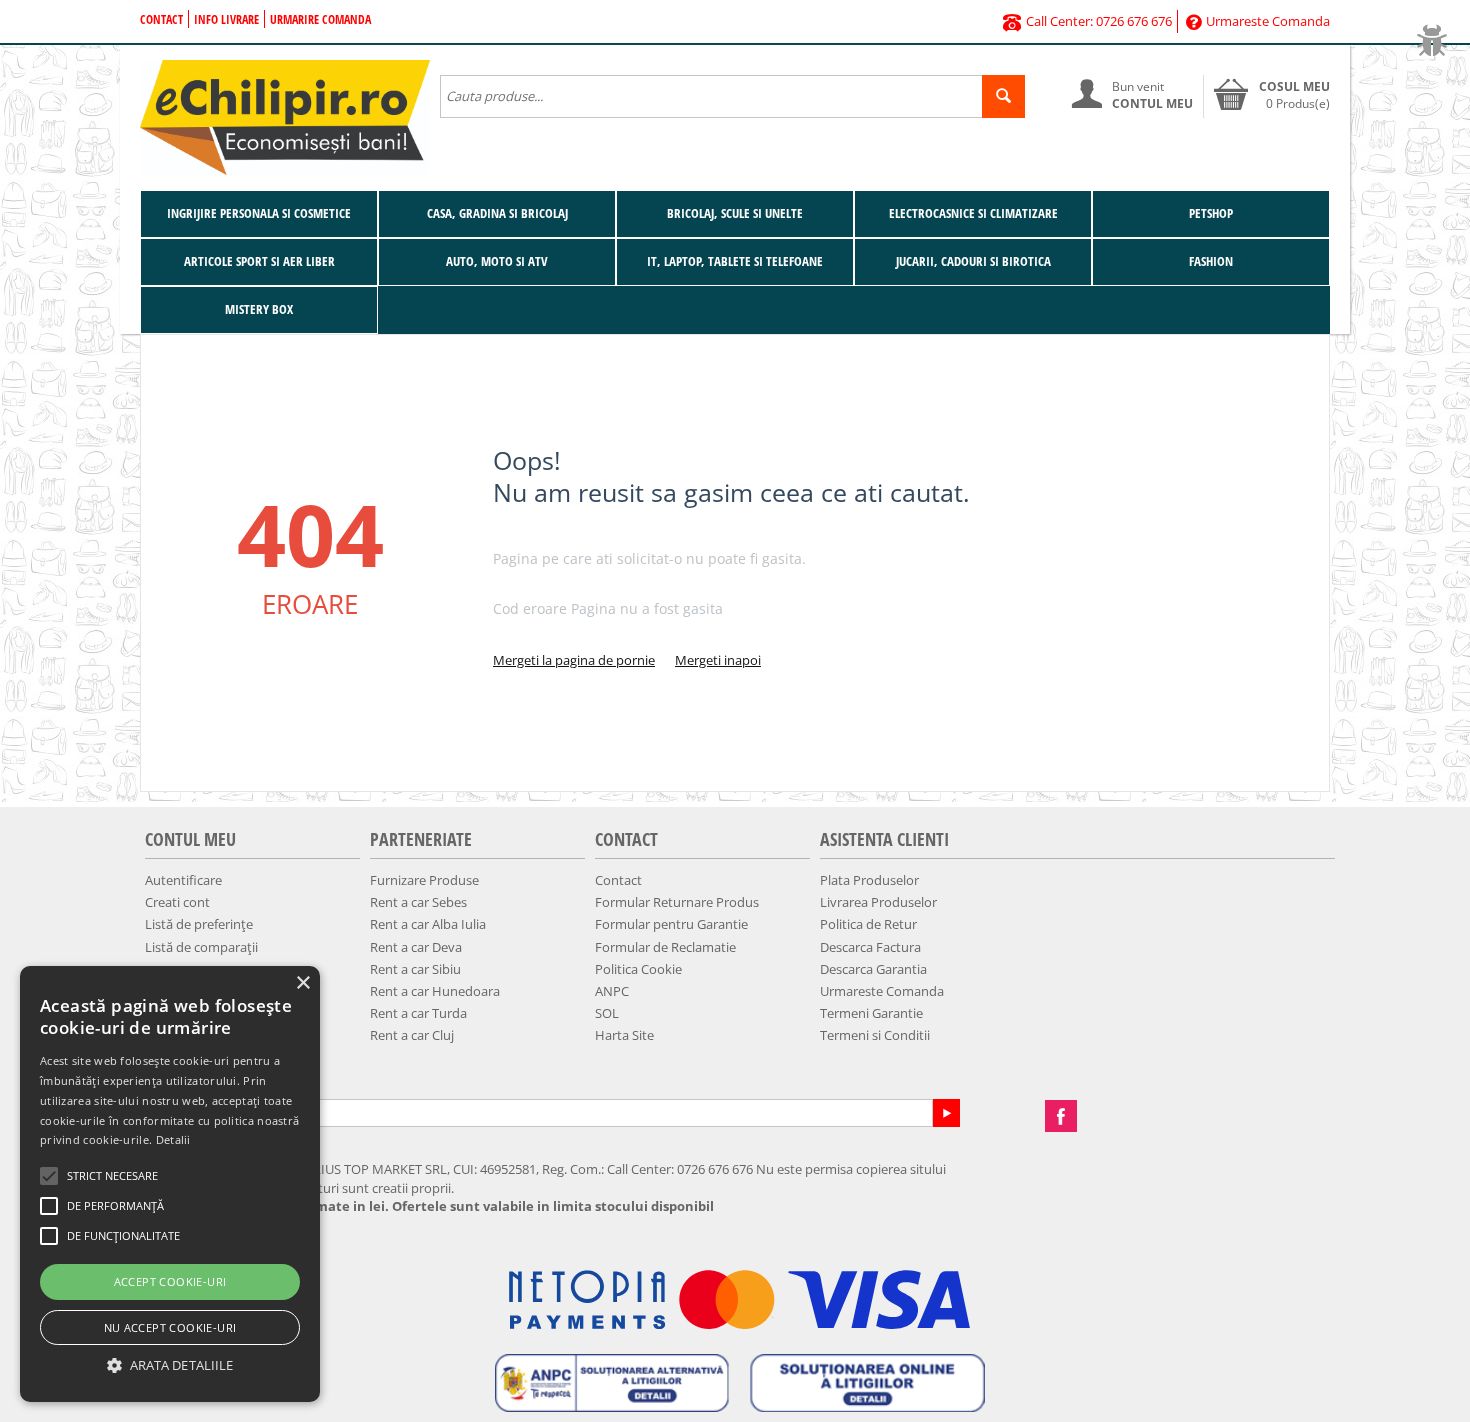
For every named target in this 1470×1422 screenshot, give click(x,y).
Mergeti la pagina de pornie (574, 660)
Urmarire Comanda (320, 19)
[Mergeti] (946, 1113)
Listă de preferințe (199, 924)
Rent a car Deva (416, 947)
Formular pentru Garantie (671, 924)
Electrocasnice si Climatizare (973, 213)
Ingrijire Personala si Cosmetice (259, 213)
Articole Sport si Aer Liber (259, 261)
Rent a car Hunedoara (435, 991)
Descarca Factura (870, 947)
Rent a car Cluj (412, 1035)
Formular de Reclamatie (665, 947)
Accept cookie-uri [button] (170, 1281)
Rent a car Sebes (418, 902)
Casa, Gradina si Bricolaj (497, 213)
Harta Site (624, 1035)
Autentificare (183, 880)
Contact (161, 19)
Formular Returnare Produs (677, 902)
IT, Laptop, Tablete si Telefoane (735, 261)
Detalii (173, 1139)
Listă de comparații (201, 947)
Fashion (1211, 261)
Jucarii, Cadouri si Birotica (973, 261)
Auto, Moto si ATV (497, 261)
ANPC (612, 991)
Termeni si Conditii (875, 1035)
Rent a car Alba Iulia (428, 924)
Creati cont (177, 902)
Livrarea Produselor (878, 902)
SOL (607, 1013)
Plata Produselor (869, 880)
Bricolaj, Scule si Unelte (735, 213)
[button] (170, 1365)
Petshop (1211, 213)
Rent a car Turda (418, 1013)
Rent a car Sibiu (415, 969)
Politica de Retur (868, 924)
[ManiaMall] (285, 116)
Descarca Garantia (873, 969)
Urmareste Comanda (1268, 21)
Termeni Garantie (871, 1013)
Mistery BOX (259, 309)
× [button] (302, 983)
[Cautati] (1003, 97)
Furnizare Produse (424, 880)
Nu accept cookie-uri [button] (170, 1327)
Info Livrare (226, 19)
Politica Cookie (638, 969)
